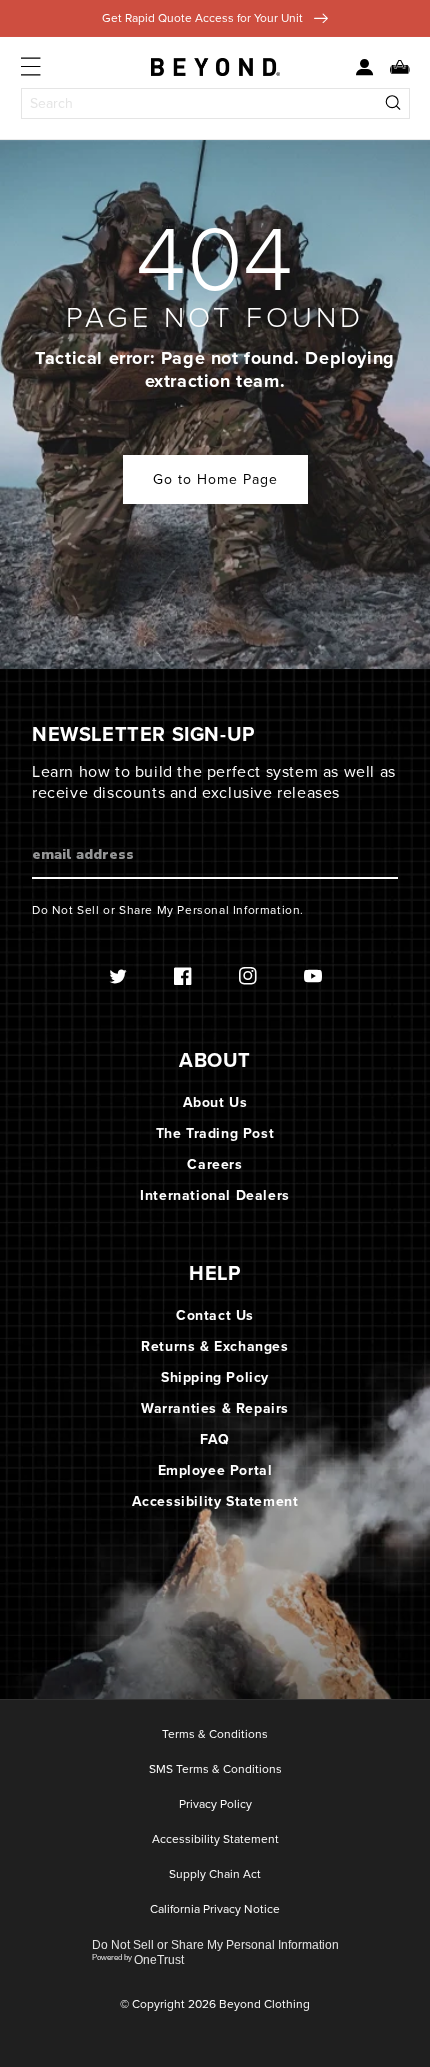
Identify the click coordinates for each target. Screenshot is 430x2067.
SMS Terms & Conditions (215, 1770)
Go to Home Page (215, 479)
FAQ (215, 1439)
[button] (392, 67)
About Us (215, 1102)
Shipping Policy (215, 1377)
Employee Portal (215, 1470)
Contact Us (215, 1315)
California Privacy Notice (215, 1910)
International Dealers (215, 1195)
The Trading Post (215, 1133)
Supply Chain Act (215, 1875)
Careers (214, 1164)
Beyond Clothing (264, 2004)
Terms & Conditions (215, 1735)
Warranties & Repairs (215, 1408)
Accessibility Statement (215, 1501)
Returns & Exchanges (214, 1346)
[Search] (394, 103)
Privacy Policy (215, 1805)
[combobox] (215, 103)
